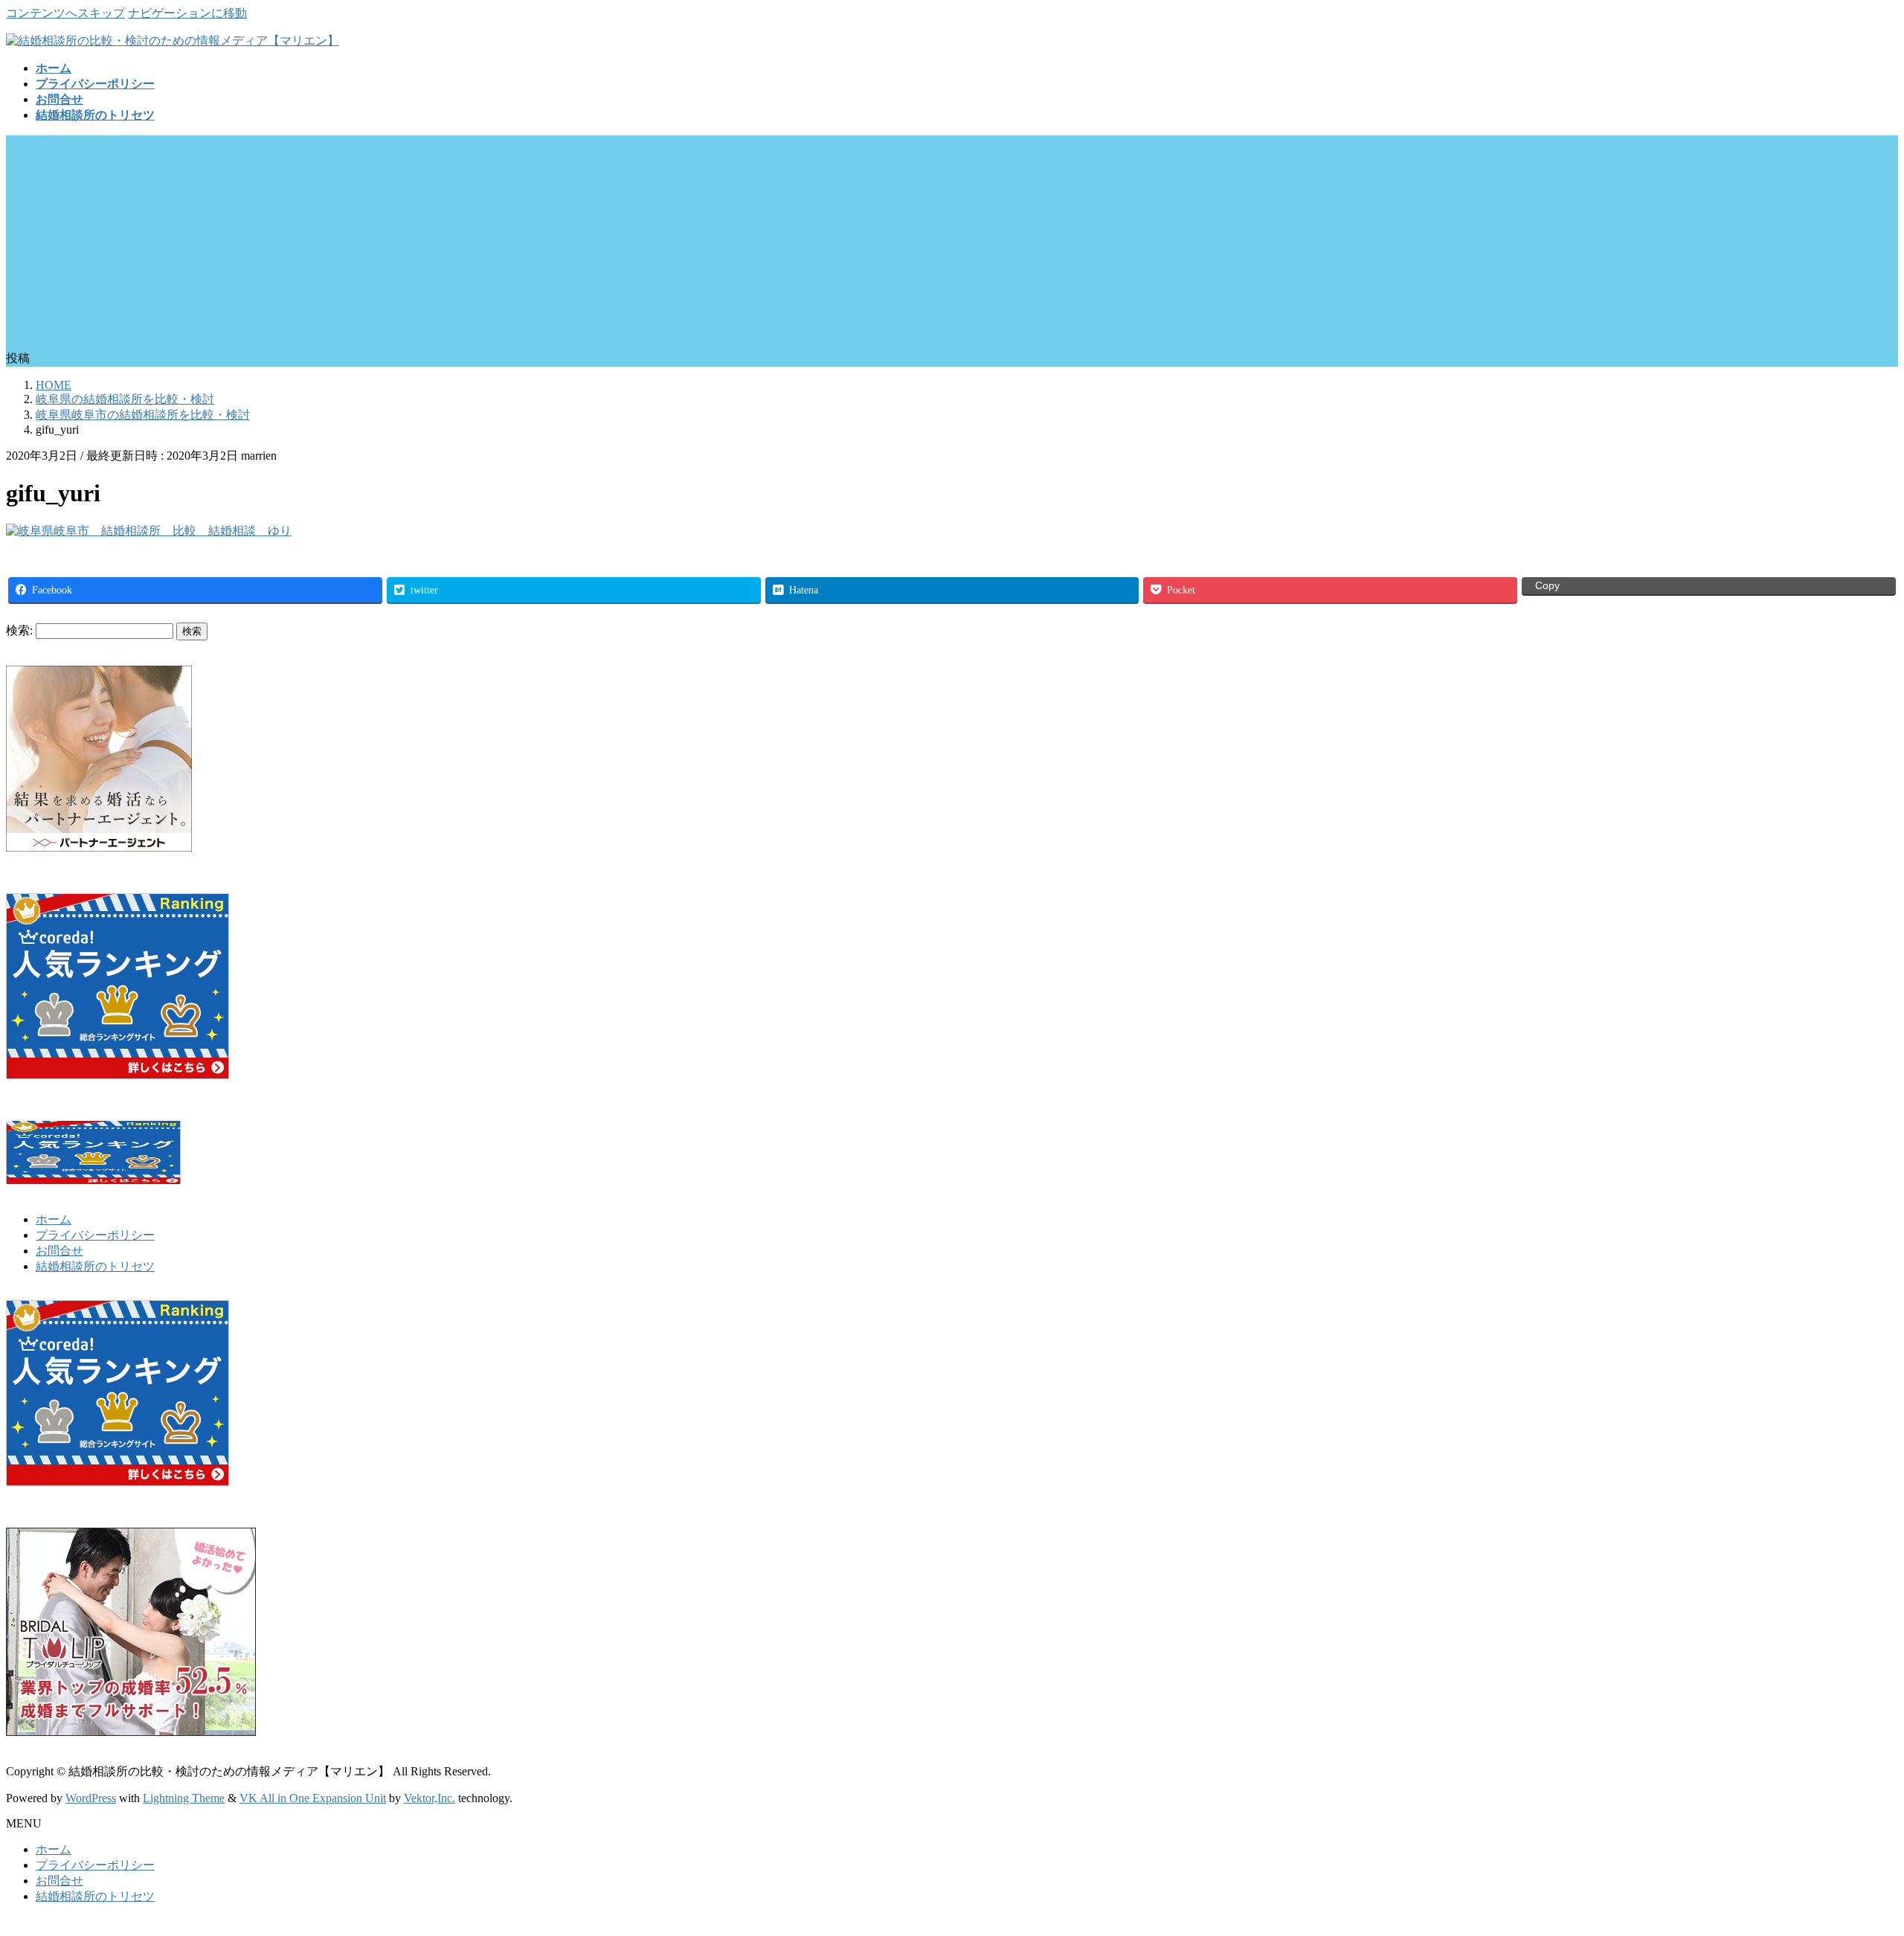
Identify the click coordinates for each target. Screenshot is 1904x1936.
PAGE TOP (1851, 1863)
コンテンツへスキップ (65, 13)
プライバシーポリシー (95, 1235)
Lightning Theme (184, 1798)
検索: (19, 630)
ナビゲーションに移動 (187, 13)
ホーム (54, 1219)
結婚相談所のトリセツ (95, 1266)
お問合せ (59, 1251)
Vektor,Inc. (430, 1798)
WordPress (91, 1798)
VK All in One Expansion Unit (313, 1798)
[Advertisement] (952, 239)
